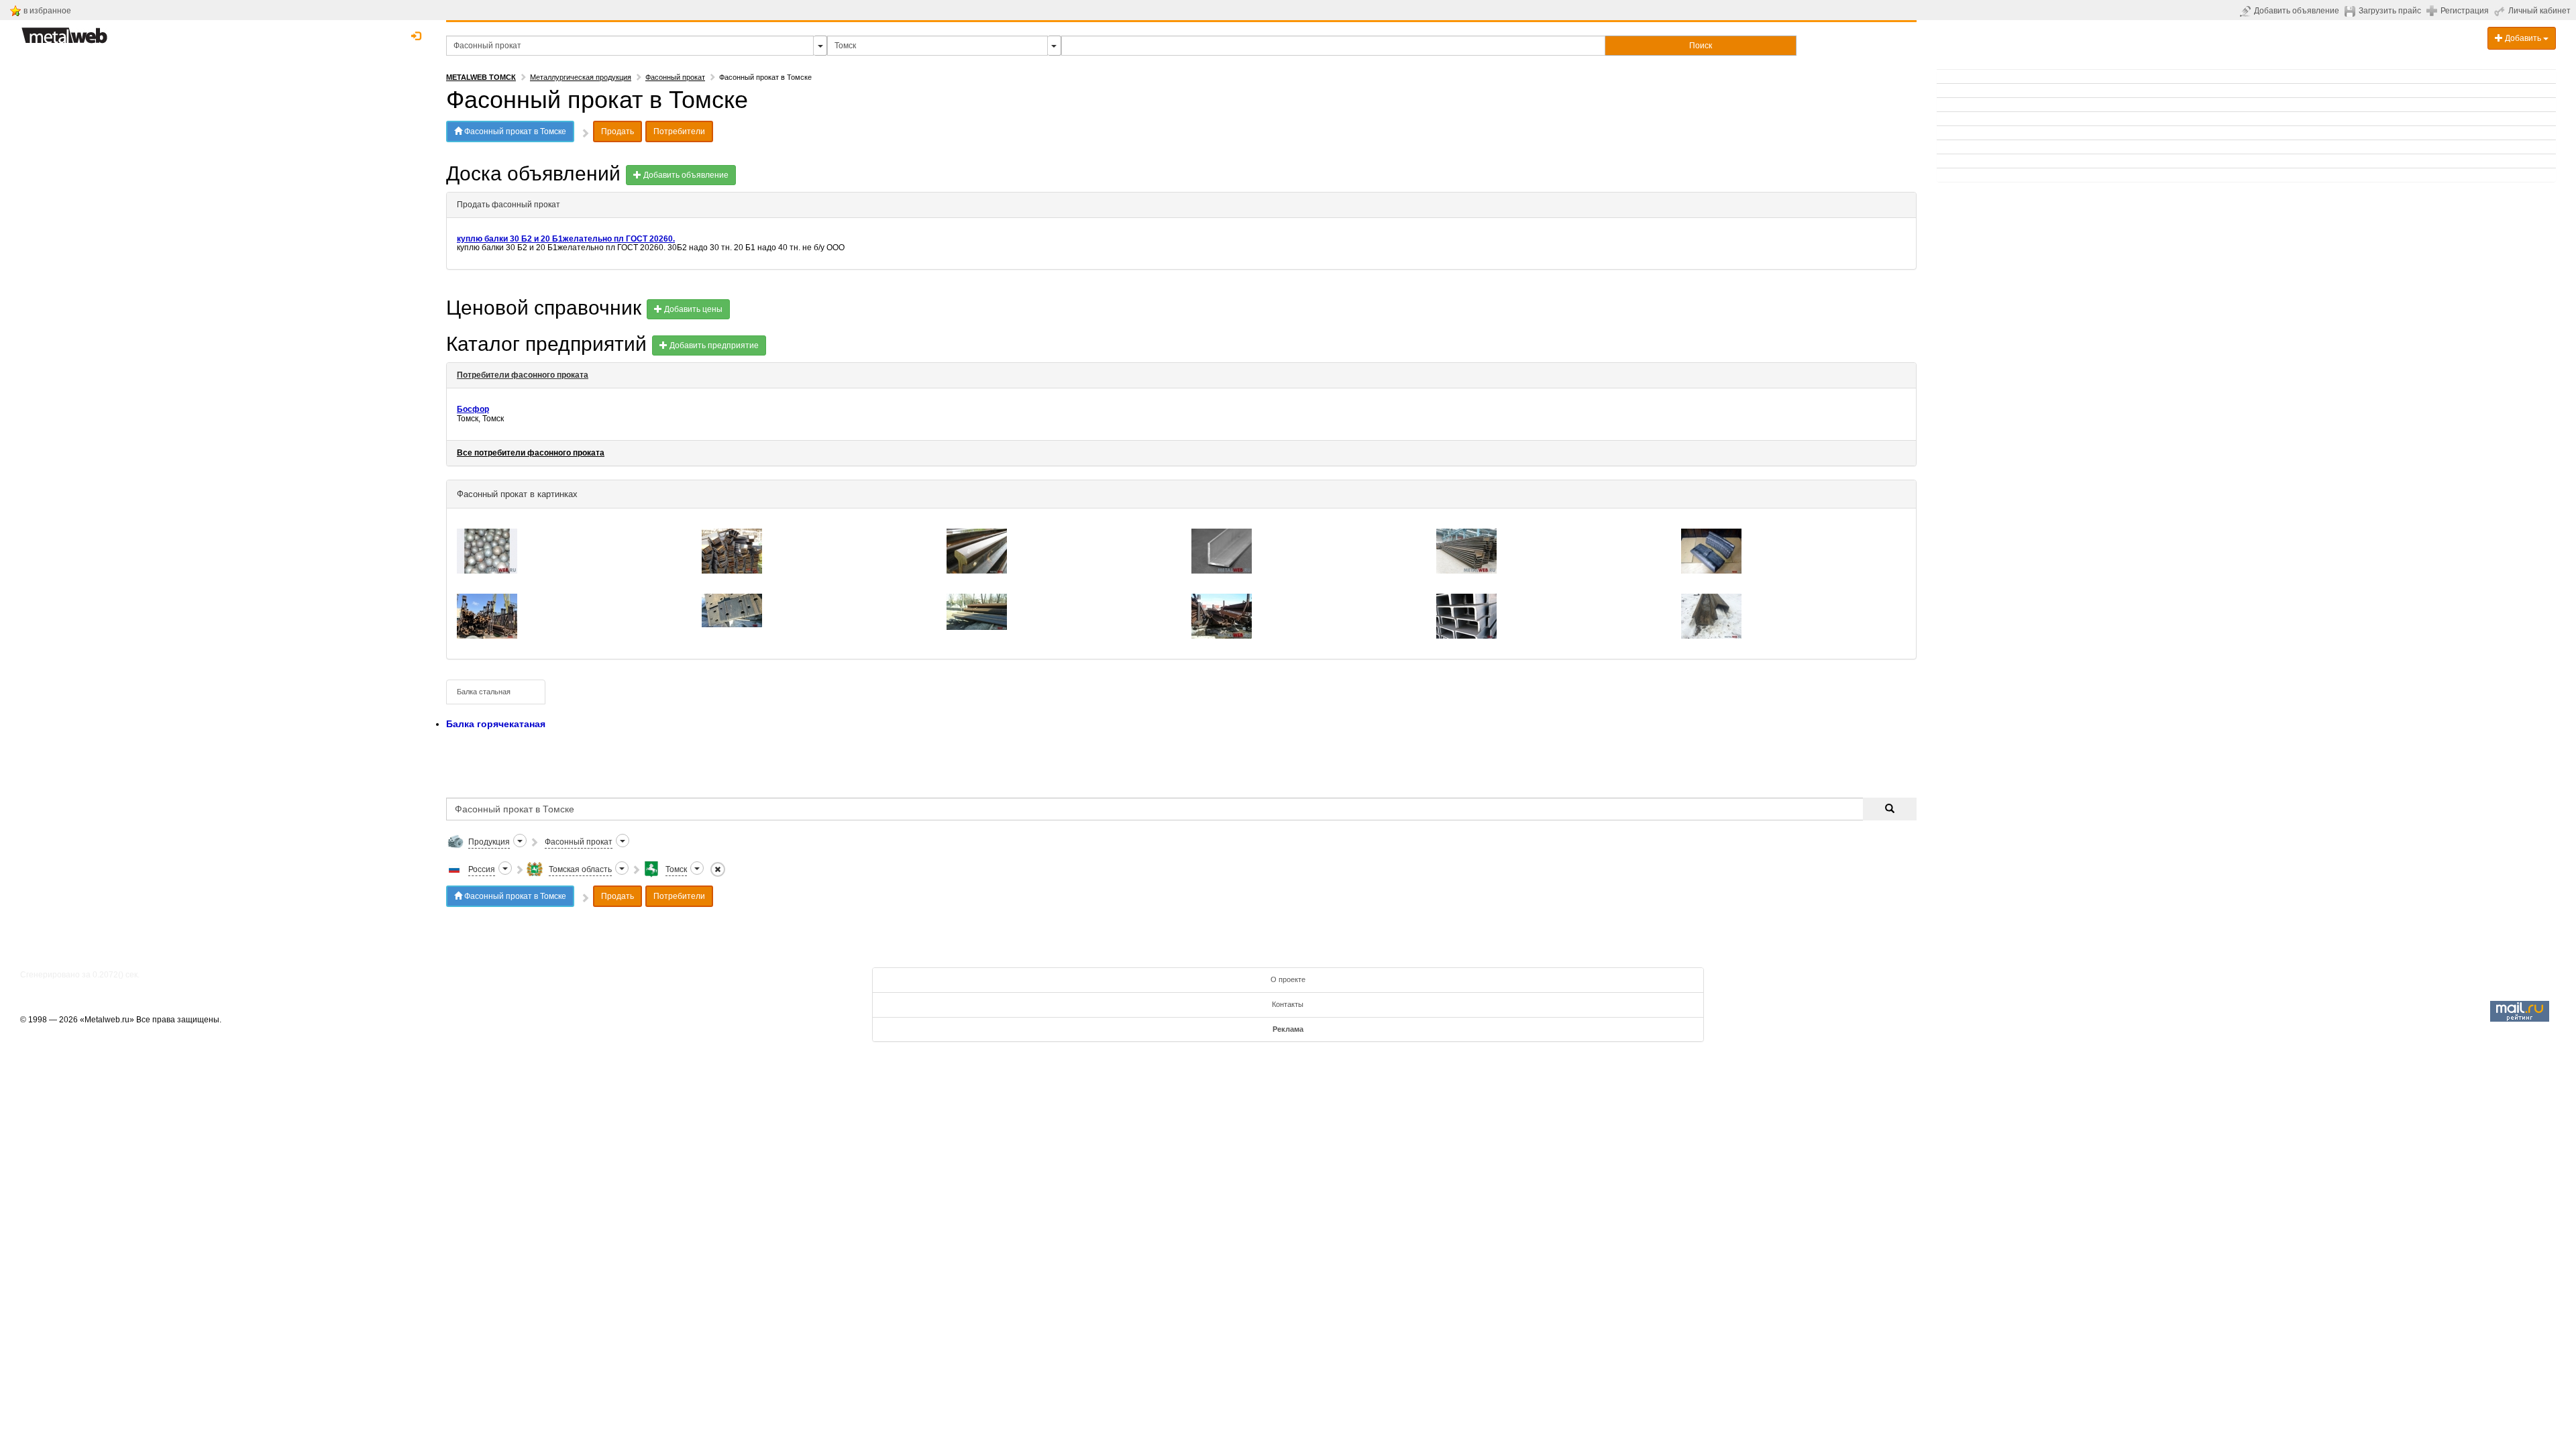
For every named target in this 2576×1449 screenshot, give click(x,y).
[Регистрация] (2433, 10)
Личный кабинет (2539, 11)
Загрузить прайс (2390, 11)
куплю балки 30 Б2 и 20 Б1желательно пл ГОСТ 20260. (566, 239)
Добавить (2523, 38)
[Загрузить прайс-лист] (2352, 11)
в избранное (47, 11)
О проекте (1288, 979)
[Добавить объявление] (2247, 11)
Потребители (679, 131)
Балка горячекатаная (496, 724)
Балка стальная (484, 692)
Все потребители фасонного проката (531, 453)
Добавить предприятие (713, 345)
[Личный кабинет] (2501, 11)
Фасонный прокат (675, 77)
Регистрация (2465, 11)
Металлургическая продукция (581, 77)
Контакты (1288, 1004)
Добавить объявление (2297, 11)
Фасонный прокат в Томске (514, 131)
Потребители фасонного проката (523, 375)
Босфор (473, 409)
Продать (618, 131)
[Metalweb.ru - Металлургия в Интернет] (64, 32)
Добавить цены (692, 309)
